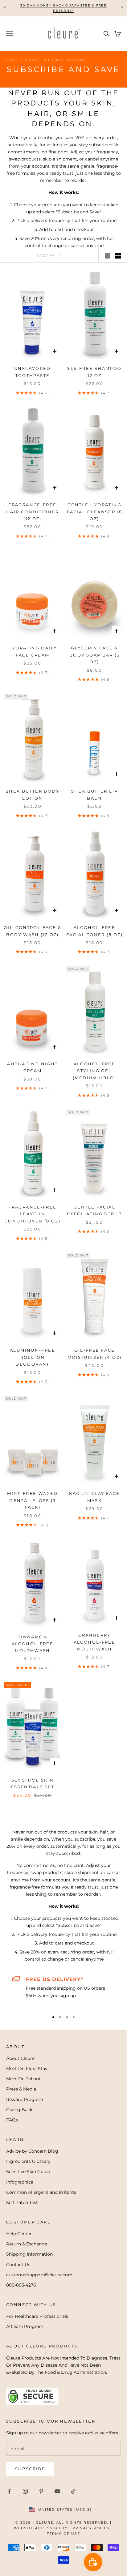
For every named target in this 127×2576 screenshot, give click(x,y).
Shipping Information (29, 2254)
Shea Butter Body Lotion (33, 794)
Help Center (19, 2234)
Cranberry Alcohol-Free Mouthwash (95, 1642)
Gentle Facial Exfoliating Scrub (94, 1210)
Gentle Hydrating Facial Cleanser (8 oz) (95, 512)
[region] (63, 1991)
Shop (31, 60)
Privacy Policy (91, 2528)
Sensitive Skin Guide (28, 2172)
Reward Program (25, 2099)
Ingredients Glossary (28, 2161)
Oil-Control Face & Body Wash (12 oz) (33, 931)
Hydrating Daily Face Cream (33, 651)
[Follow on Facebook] (9, 2491)
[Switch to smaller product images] (118, 256)
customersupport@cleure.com (39, 2275)
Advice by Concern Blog (32, 2151)
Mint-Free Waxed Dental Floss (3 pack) (33, 1500)
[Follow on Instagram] (25, 2491)
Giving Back (19, 2110)
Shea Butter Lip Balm (95, 794)
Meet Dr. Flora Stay (27, 2069)
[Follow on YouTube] (57, 2491)
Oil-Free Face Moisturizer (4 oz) (95, 1354)
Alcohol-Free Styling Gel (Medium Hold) (94, 1071)
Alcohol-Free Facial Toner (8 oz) (94, 931)
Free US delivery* (55, 1979)
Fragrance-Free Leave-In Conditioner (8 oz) (33, 1214)
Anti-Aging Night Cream (32, 1067)
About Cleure (20, 2058)
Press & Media (21, 2089)
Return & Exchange (27, 2244)
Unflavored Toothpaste (33, 372)
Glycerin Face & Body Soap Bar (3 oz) (94, 655)
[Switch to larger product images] (108, 256)
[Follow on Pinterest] (41, 2491)
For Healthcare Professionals (37, 2316)
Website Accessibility (41, 2528)
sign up (68, 1996)
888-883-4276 (21, 2285)
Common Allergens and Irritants (41, 2192)
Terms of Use (63, 2534)
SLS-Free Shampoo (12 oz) (94, 372)
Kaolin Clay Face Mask (94, 1497)
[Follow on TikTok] (73, 2491)
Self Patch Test (22, 2202)
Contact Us (18, 2265)
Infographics (20, 2182)
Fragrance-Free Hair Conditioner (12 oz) (33, 512)
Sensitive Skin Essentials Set (33, 1783)
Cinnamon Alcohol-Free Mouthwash (33, 1644)
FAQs (12, 2120)
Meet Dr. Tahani (23, 2079)
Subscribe (30, 2469)
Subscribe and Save (65, 60)
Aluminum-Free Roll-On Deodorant (33, 1357)
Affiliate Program (25, 2326)
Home (12, 60)
